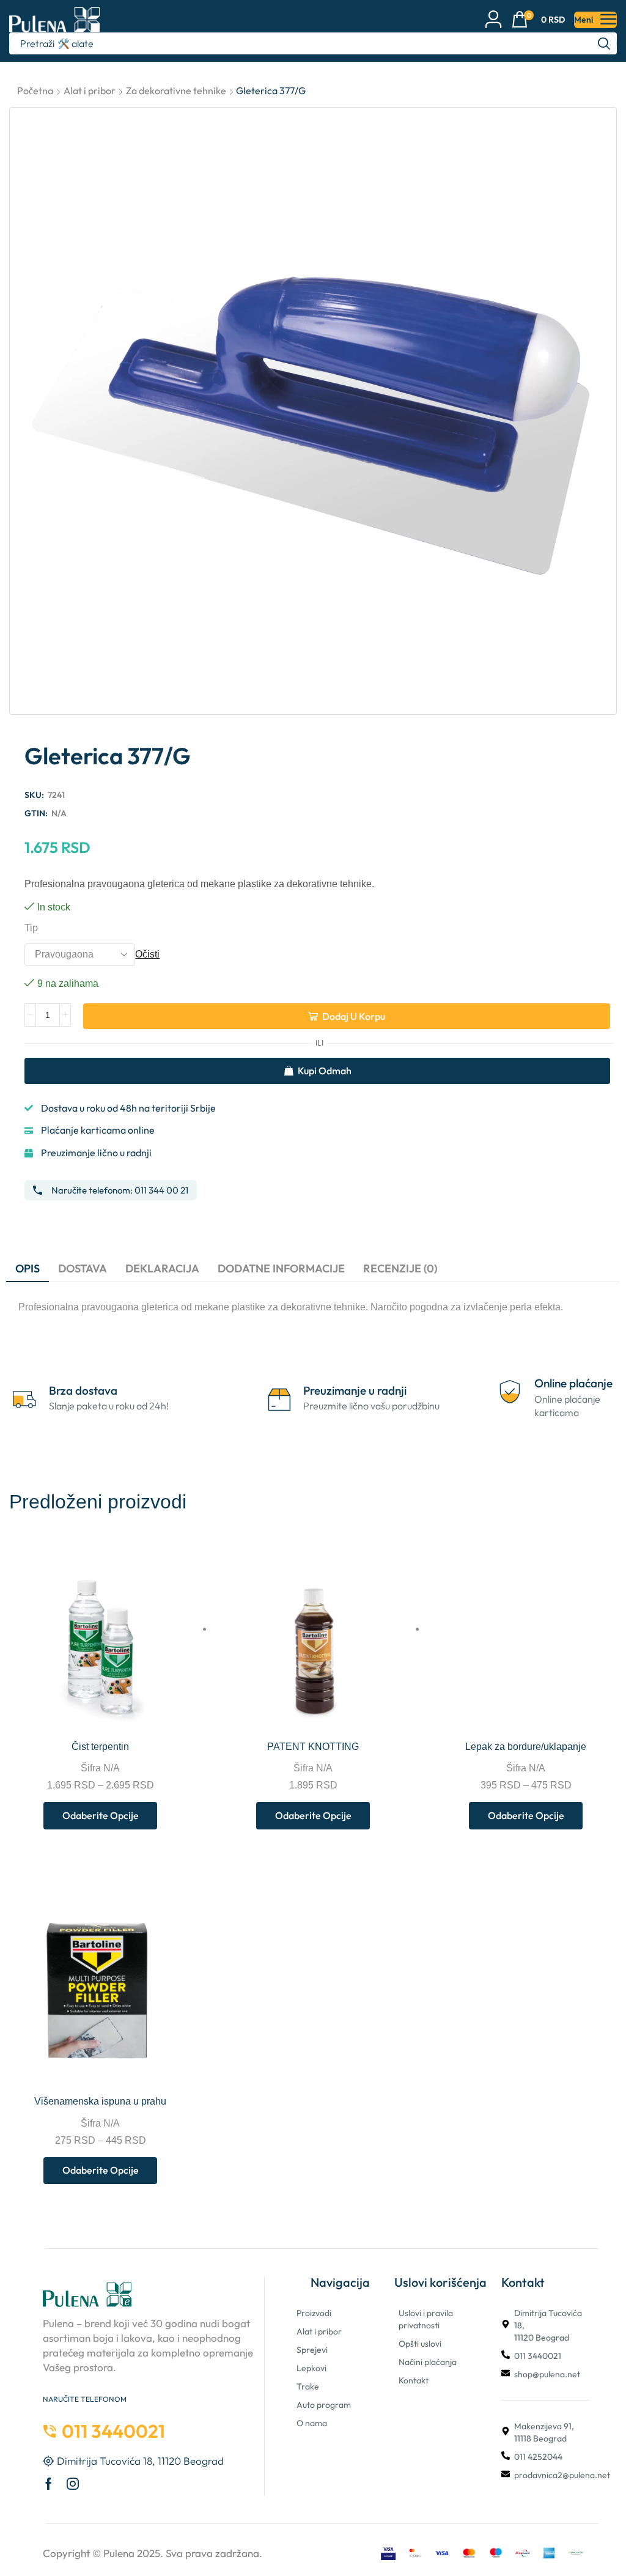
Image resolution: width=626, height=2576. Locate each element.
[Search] (604, 43)
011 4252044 (538, 2457)
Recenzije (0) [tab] (400, 1268)
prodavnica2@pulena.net (562, 2475)
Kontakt (414, 2380)
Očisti (147, 954)
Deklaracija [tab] (162, 1268)
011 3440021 (538, 2356)
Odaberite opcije (188, 1714)
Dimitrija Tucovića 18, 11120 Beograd (548, 2325)
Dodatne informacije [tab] (281, 1268)
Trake (308, 2386)
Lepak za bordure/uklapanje (526, 1747)
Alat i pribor (90, 90)
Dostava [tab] (83, 1268)
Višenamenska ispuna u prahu (100, 2101)
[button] (538, 20)
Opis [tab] (28, 1268)
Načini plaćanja (428, 2362)
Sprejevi (312, 2350)
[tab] (28, 1269)
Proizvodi (314, 2313)
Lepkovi (311, 2368)
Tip (31, 928)
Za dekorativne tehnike (176, 90)
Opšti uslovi (420, 2344)
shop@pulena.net (547, 2374)
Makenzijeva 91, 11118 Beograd (544, 2432)
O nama (312, 2423)
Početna (35, 90)
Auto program (324, 2405)
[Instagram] (73, 2484)
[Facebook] (49, 2484)
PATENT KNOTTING (313, 1747)
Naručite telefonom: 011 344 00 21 (120, 1190)
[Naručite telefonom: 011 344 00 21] (38, 1190)
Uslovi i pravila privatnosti (426, 2319)
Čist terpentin (100, 1747)
